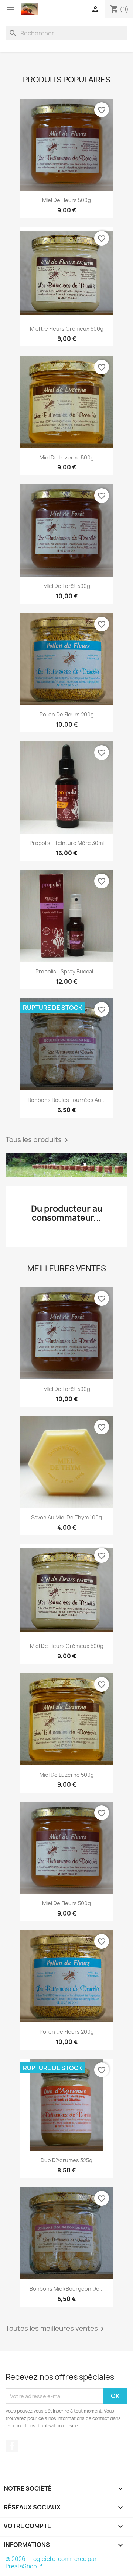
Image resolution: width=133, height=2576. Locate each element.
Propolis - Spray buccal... (66, 971)
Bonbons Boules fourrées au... (67, 1100)
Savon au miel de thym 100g (66, 1517)
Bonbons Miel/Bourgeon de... (67, 2289)
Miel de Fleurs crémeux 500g (67, 329)
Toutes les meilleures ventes (56, 2329)
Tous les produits (38, 1140)
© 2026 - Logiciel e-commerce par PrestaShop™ (51, 2563)
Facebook (12, 2446)
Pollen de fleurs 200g (67, 714)
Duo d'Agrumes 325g (66, 2160)
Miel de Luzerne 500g (67, 457)
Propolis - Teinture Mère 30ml (67, 843)
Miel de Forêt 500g (67, 586)
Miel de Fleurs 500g (66, 200)
